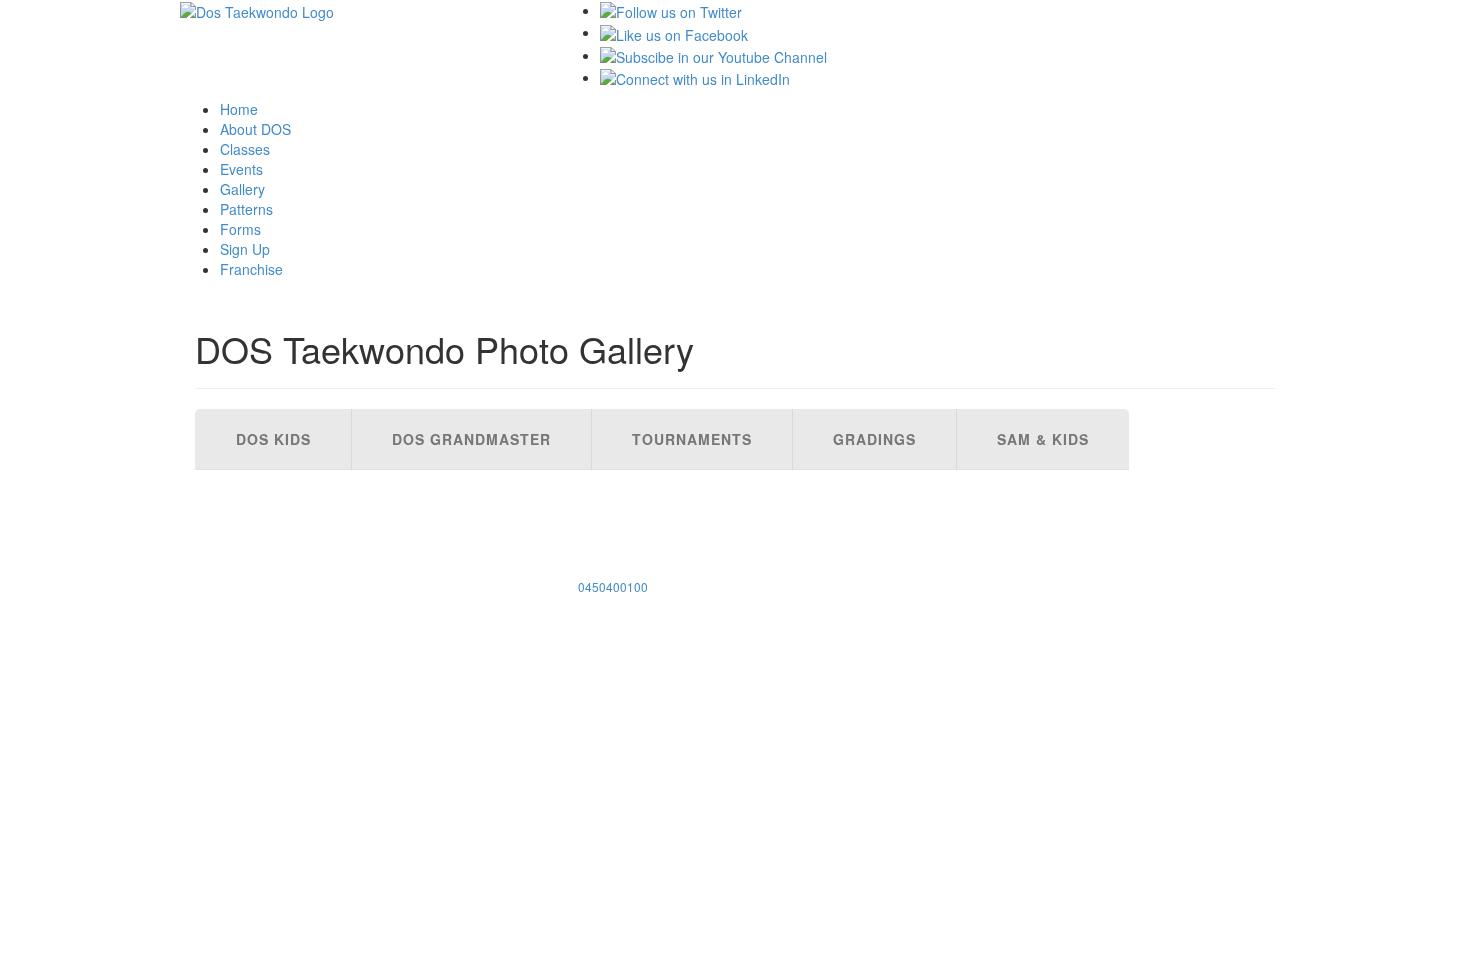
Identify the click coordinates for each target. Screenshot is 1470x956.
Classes (245, 149)
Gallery (242, 189)
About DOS (255, 129)
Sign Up (245, 249)
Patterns (246, 209)
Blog (224, 580)
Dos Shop (241, 540)
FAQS (223, 520)
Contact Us (250, 560)
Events (241, 169)
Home (239, 109)
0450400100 (613, 586)
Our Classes (254, 480)
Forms (240, 229)
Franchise (251, 269)
